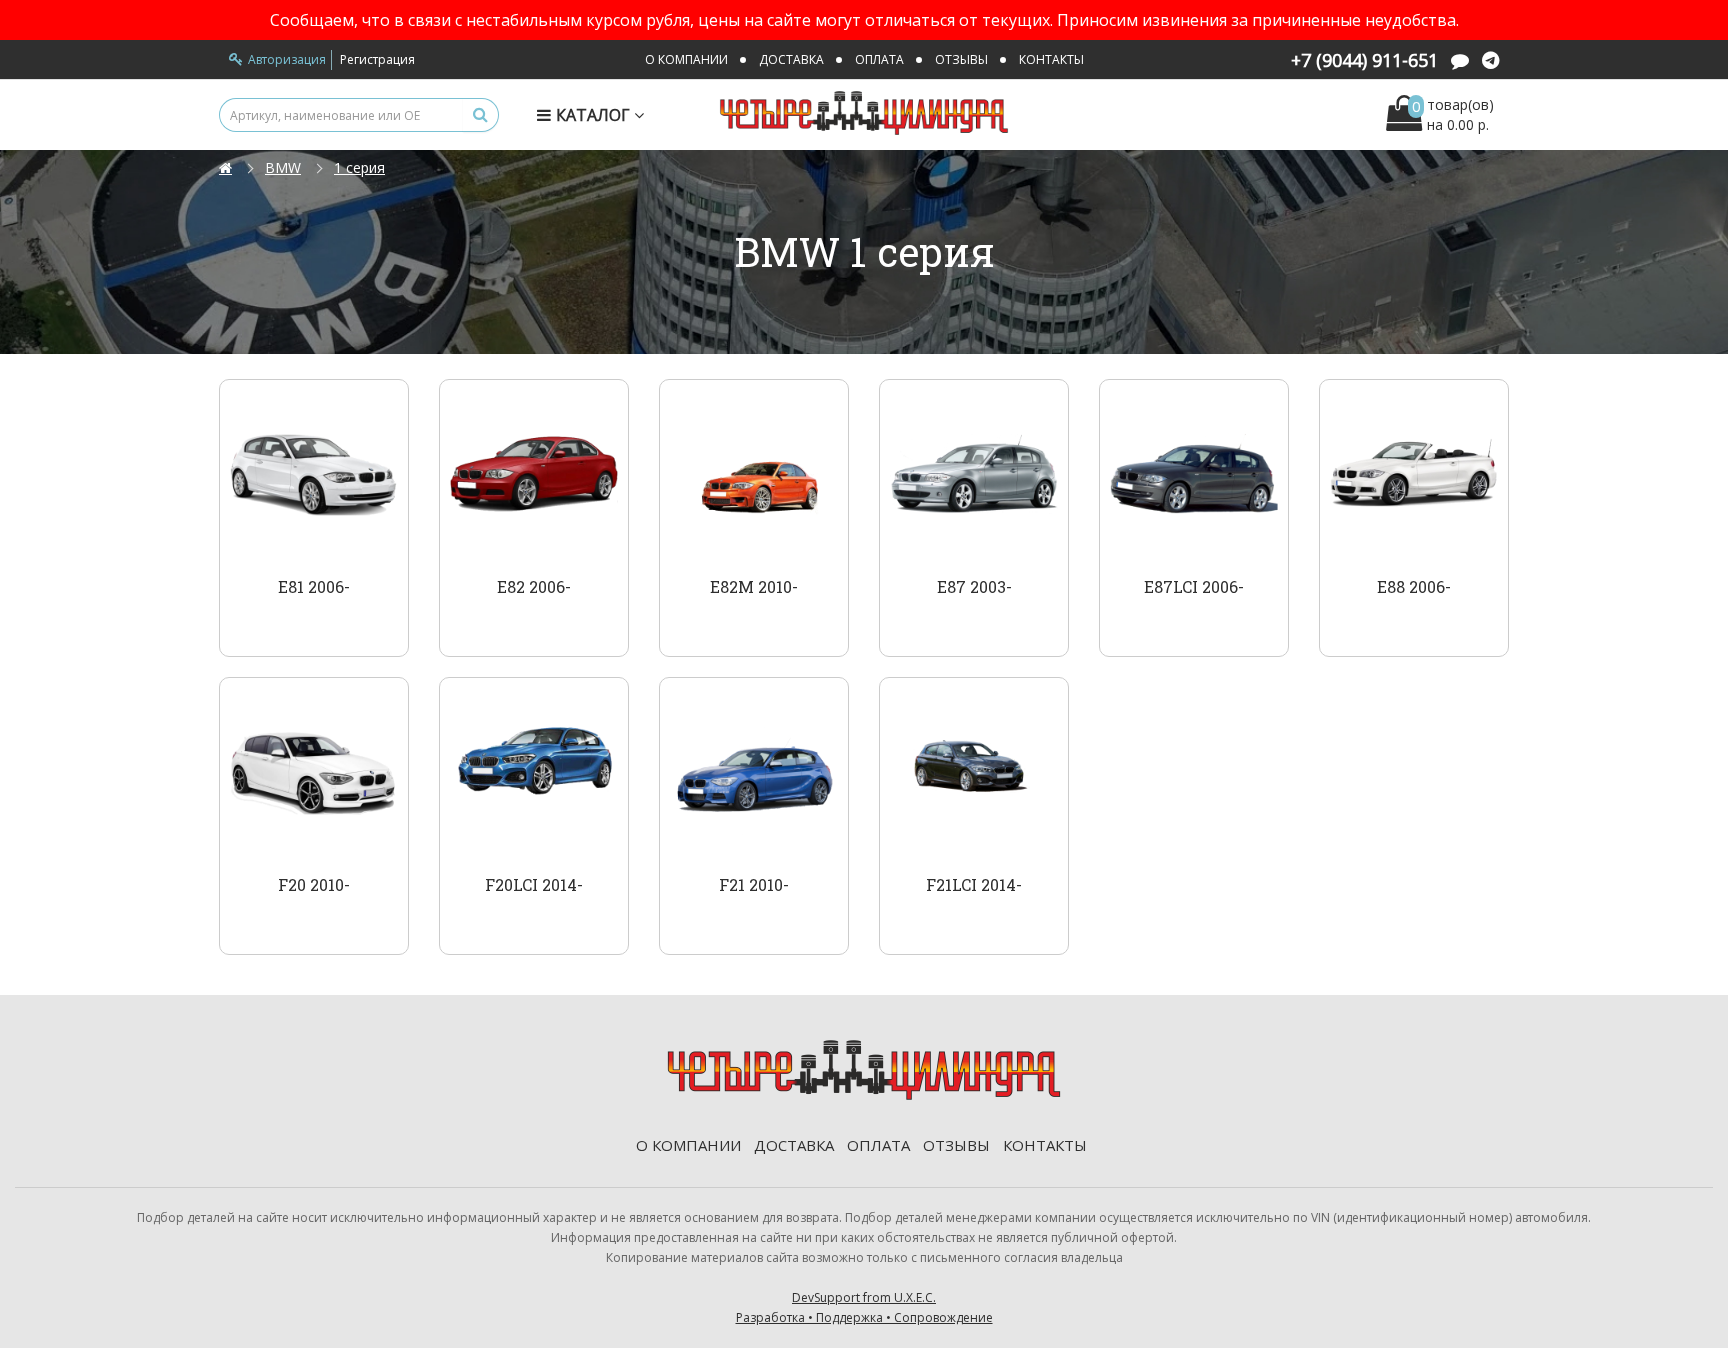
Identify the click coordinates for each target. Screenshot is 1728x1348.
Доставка (791, 59)
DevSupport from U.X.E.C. (864, 1307)
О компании (686, 59)
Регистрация (377, 59)
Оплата (879, 59)
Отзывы (961, 59)
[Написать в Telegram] (1490, 62)
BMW (283, 167)
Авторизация (287, 59)
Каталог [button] (595, 115)
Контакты (1051, 59)
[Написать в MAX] (1460, 62)
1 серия (359, 167)
